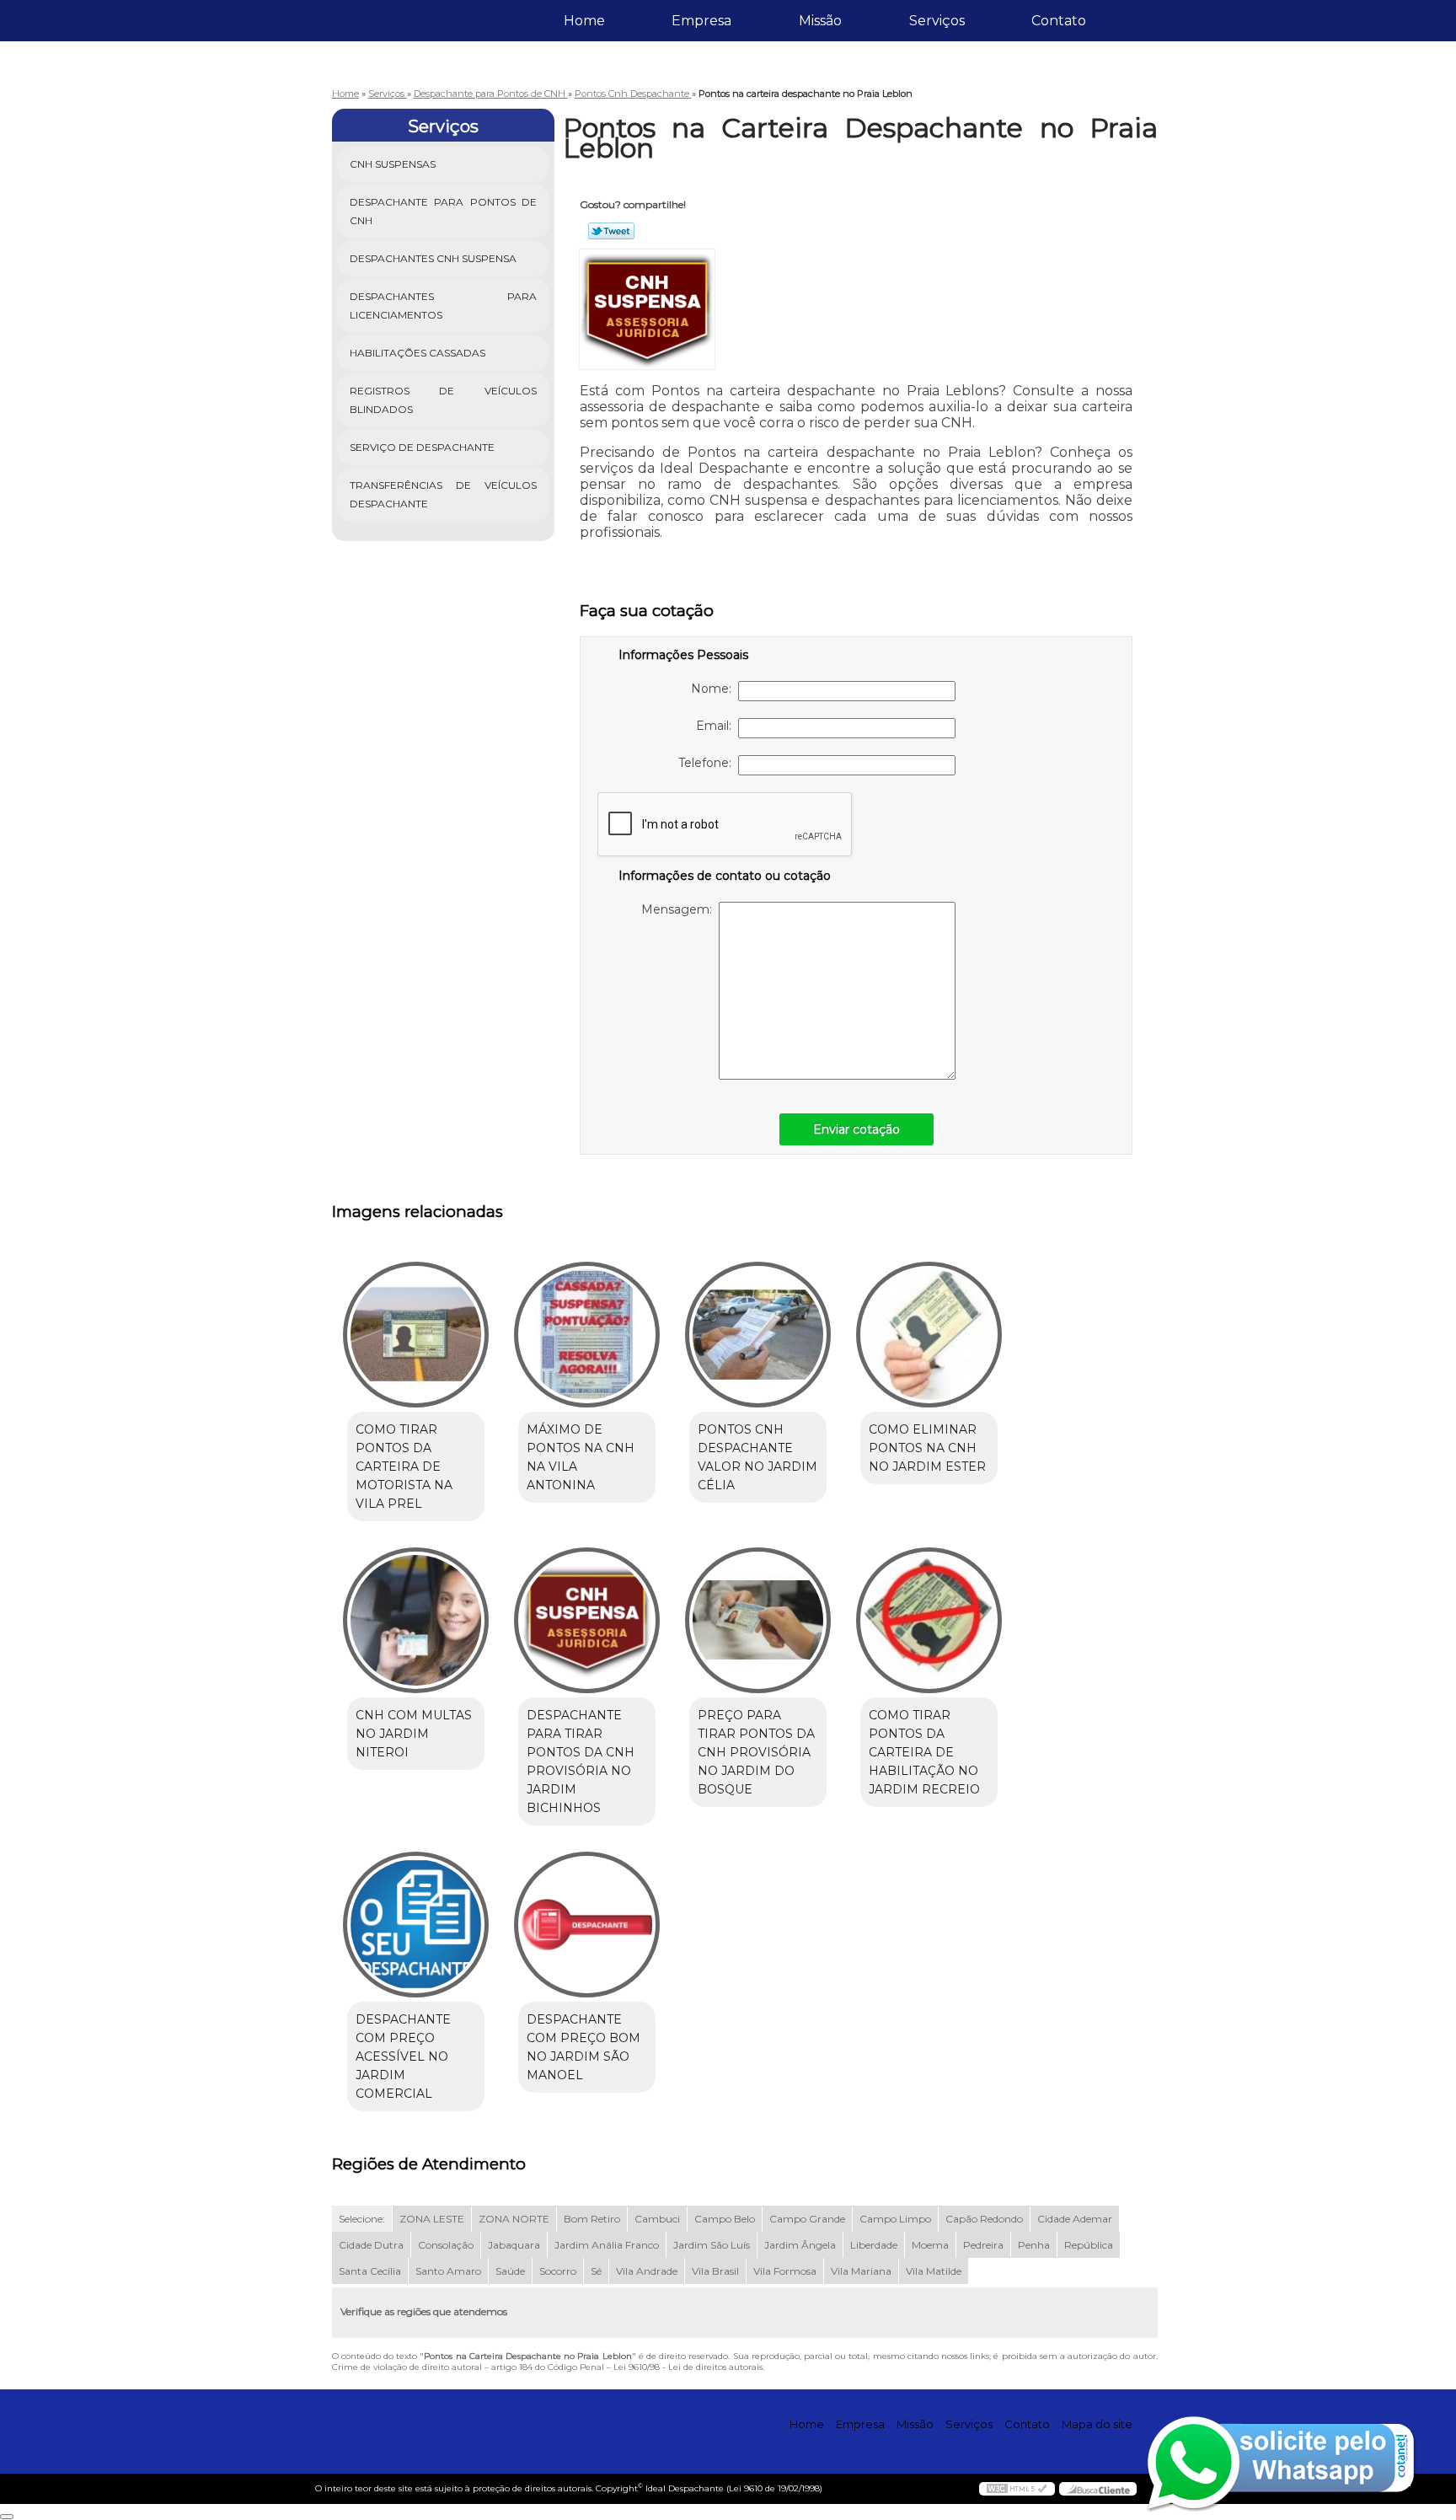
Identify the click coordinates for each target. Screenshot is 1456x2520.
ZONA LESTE (432, 2219)
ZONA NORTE (514, 2219)
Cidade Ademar (1075, 2219)
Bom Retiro (592, 2219)
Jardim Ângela (800, 2245)
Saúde (510, 2271)
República (1089, 2245)
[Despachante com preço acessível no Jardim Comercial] (416, 1925)
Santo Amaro (448, 2271)
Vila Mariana (861, 2271)
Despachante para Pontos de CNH (444, 211)
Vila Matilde (934, 2271)
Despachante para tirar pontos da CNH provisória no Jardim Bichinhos (581, 1761)
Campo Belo (725, 2219)
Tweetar (611, 231)
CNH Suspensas (393, 164)
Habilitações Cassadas (418, 353)
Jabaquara (514, 2245)
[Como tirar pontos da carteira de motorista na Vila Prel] (416, 1335)
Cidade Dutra (371, 2245)
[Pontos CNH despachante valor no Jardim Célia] (758, 1335)
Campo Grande (807, 2219)
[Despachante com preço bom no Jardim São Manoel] (587, 1925)
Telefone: (708, 763)
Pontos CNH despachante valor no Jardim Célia (757, 1457)
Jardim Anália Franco (607, 2245)
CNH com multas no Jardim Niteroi (414, 1734)
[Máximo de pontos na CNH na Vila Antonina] (587, 1335)
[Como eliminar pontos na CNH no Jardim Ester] (929, 1335)
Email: (717, 726)
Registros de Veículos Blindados (444, 400)
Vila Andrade (647, 2271)
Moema (930, 2245)
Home (584, 21)
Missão (820, 21)
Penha (1034, 2245)
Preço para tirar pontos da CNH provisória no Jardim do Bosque (756, 1752)
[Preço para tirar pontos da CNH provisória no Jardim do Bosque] (758, 1620)
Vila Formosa (785, 2271)
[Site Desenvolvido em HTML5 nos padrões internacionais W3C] (1017, 2489)
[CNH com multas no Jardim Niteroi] (416, 1620)
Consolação (446, 2245)
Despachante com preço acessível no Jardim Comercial (403, 2056)
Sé (596, 2271)
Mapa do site (1097, 2424)
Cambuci (657, 2219)
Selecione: (362, 2219)
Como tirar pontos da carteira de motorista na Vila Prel (404, 1466)
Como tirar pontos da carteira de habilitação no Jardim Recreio (924, 1752)
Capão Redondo (984, 2219)
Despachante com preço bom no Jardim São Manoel (583, 2047)
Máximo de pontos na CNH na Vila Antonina (581, 1457)
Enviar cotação (856, 1129)
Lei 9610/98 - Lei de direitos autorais (688, 2367)
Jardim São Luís (712, 2245)
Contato (1059, 21)
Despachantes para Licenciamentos (444, 306)
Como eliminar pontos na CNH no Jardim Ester (927, 1448)
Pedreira (983, 2245)
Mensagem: (680, 909)
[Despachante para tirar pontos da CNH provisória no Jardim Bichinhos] (587, 1620)
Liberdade (874, 2245)
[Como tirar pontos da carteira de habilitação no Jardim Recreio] (929, 1620)
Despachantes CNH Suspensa (433, 258)
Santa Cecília (370, 2271)
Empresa (701, 21)
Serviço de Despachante (422, 447)
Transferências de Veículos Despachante (444, 494)
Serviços (937, 21)
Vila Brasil (715, 2271)
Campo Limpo (895, 2219)
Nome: (715, 689)
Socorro (558, 2271)
